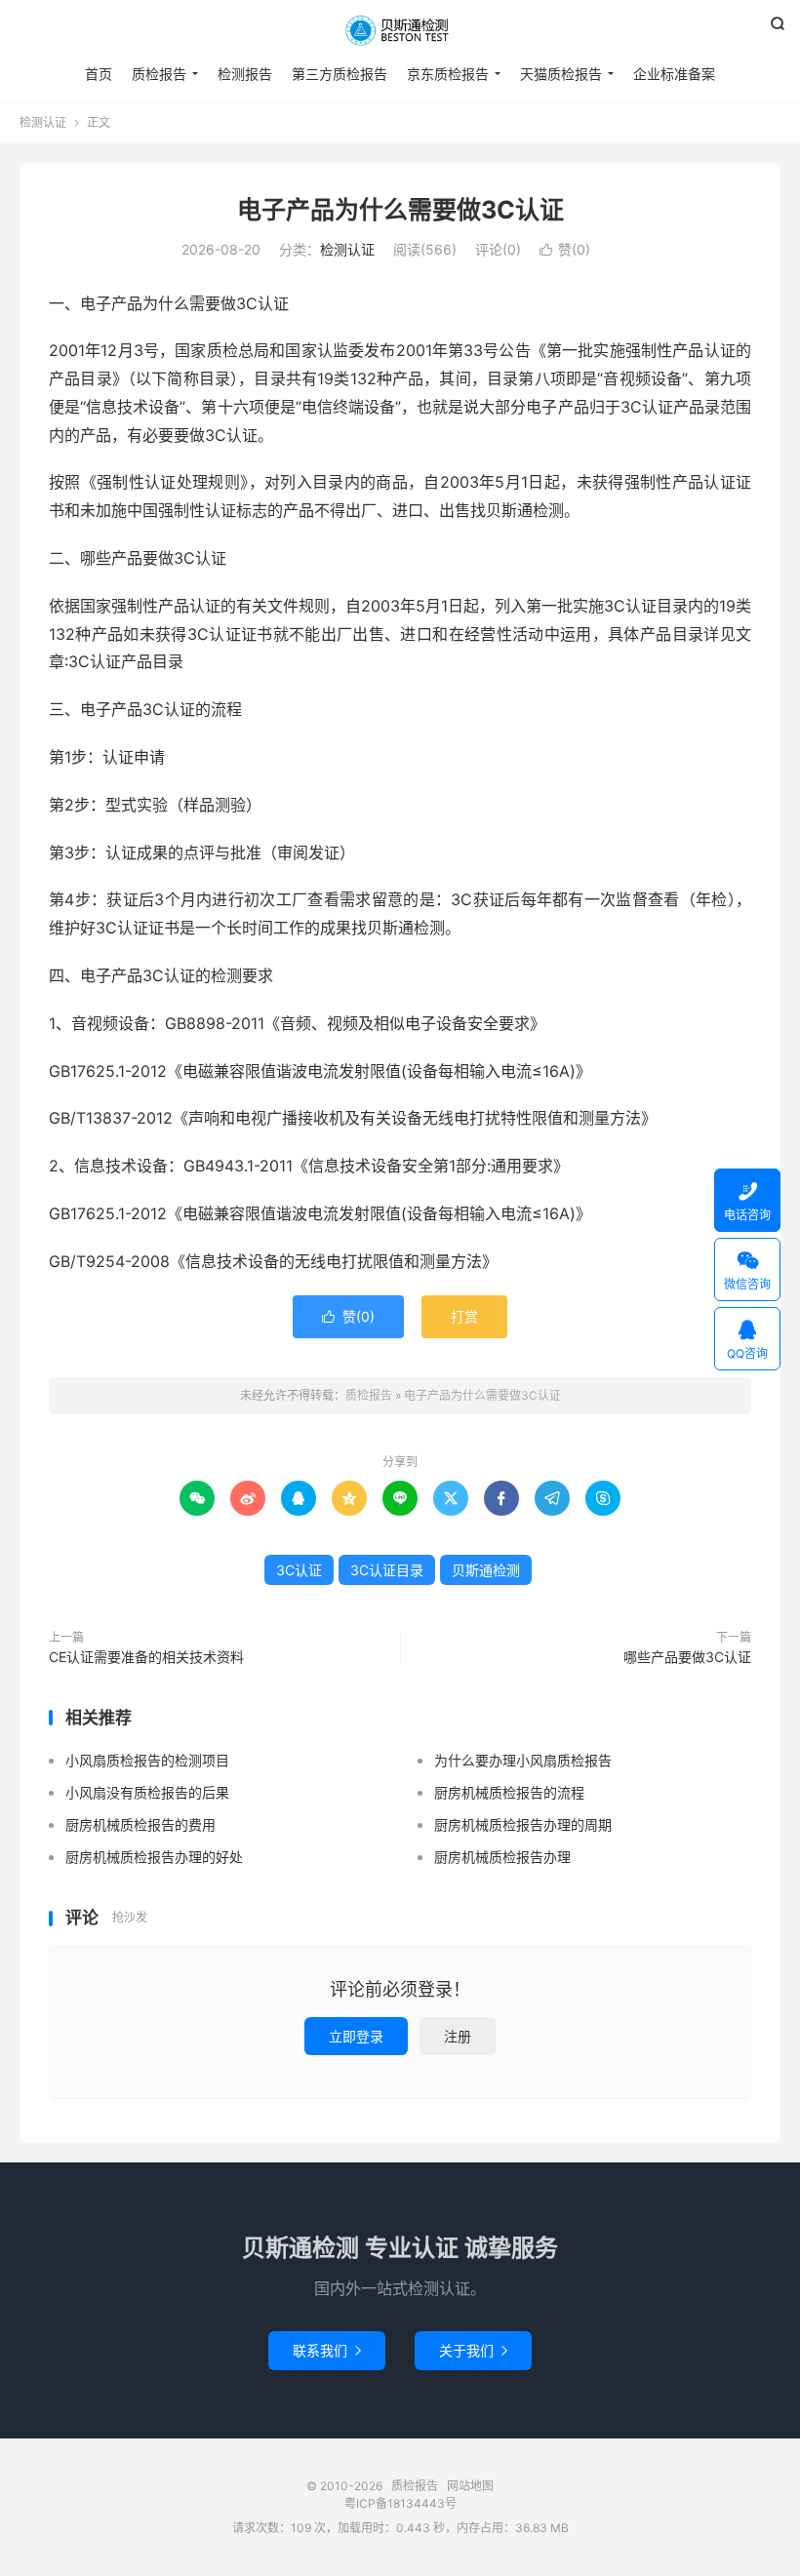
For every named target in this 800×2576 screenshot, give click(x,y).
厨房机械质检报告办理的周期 (523, 1824)
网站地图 (470, 2486)
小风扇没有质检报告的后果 (147, 1792)
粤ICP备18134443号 (400, 2503)
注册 (458, 2036)
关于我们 (473, 2350)
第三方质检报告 (340, 74)
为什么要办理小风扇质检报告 (523, 1760)
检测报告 (245, 74)
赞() (565, 249)
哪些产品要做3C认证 (687, 1657)
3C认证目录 (387, 1570)
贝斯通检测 (486, 1570)
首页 (99, 74)
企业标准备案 (674, 74)
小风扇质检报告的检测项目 (147, 1760)
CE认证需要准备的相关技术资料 (146, 1657)
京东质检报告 (448, 74)
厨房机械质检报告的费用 (140, 1824)
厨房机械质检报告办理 (502, 1857)
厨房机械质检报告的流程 (509, 1792)
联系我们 (327, 2350)
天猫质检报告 (561, 74)
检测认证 (43, 122)
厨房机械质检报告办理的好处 (154, 1857)
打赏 (464, 1316)
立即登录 (356, 2036)
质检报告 (400, 30)
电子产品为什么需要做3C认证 (400, 210)
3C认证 (299, 1570)
